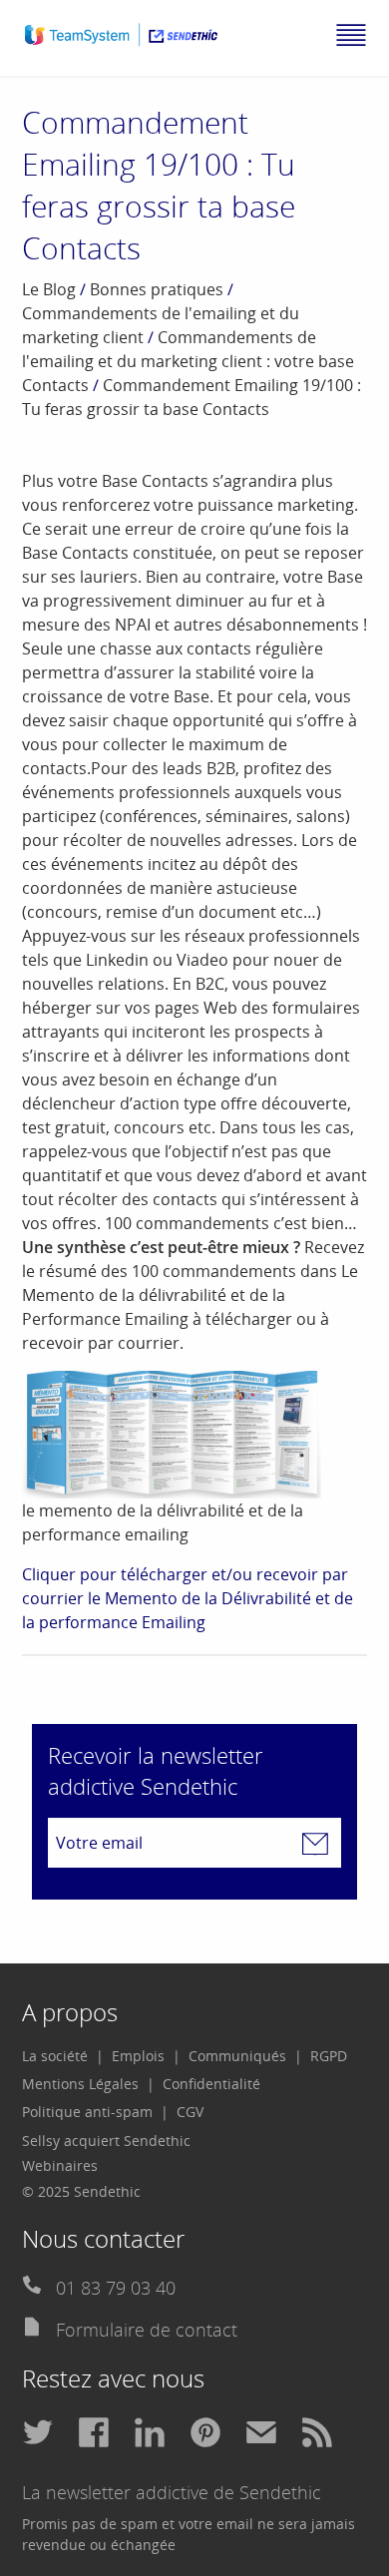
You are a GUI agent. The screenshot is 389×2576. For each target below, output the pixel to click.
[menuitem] (63, 2056)
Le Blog (49, 289)
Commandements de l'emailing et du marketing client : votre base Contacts (188, 361)
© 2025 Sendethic (81, 2191)
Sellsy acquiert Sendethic (106, 2141)
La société (55, 2056)
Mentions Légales (80, 2084)
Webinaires (60, 2165)
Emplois (138, 2056)
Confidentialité (211, 2084)
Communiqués (237, 2056)
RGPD (329, 2056)
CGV (190, 2112)
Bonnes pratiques (157, 289)
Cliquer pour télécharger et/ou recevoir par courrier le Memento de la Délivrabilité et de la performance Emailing (188, 1598)
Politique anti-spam (87, 2112)
